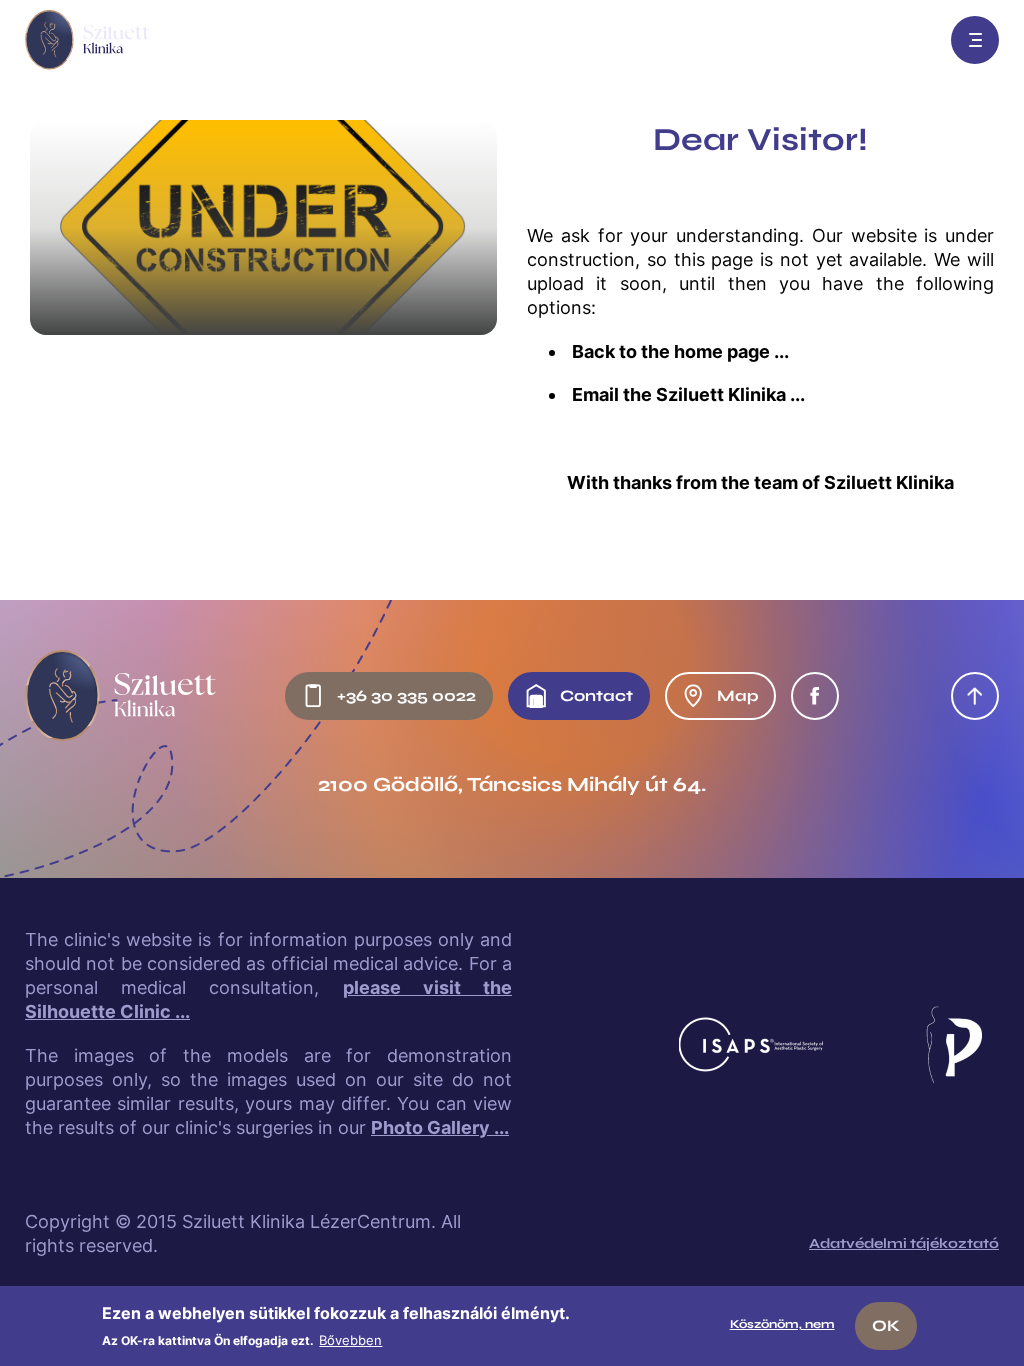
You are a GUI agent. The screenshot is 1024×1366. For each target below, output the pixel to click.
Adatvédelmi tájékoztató (904, 1244)
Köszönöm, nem (782, 1324)
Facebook (815, 696)
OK (886, 1325)
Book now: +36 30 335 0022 (911, 40)
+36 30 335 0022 (406, 695)
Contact (596, 695)
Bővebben (350, 1340)
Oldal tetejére (975, 696)
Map (738, 695)
